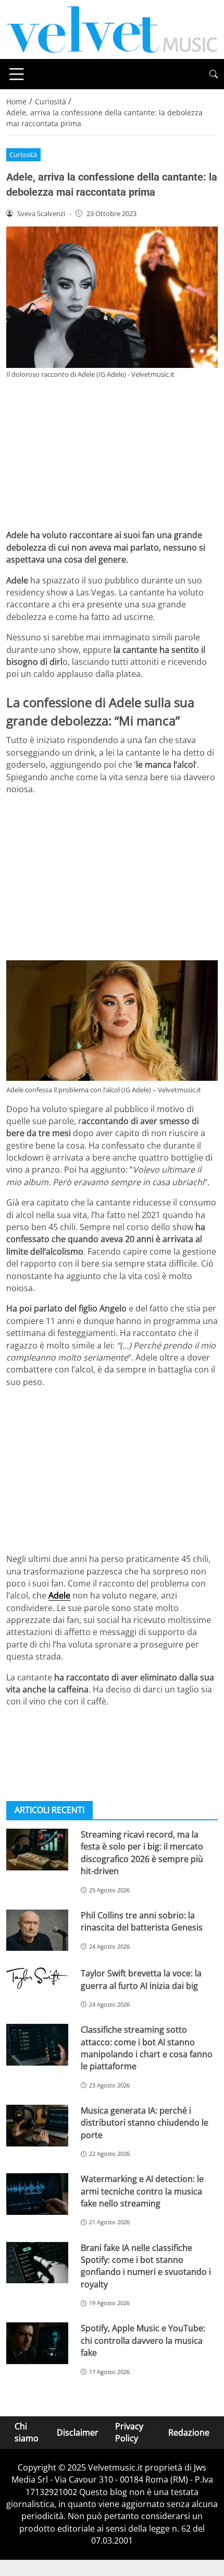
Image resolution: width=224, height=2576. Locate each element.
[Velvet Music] (112, 29)
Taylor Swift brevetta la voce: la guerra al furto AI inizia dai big (141, 1979)
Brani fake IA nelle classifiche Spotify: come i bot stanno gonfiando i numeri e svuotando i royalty (146, 2266)
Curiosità (23, 154)
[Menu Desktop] (17, 74)
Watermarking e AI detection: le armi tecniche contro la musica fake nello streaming (142, 2191)
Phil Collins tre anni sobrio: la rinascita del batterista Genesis (142, 1921)
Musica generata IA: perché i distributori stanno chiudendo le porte (145, 2123)
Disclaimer (78, 2432)
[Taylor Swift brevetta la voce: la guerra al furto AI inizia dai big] (37, 1978)
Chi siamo (27, 2432)
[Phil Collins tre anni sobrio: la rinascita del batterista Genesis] (37, 1930)
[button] (214, 74)
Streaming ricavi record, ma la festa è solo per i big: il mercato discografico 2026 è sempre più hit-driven (142, 1853)
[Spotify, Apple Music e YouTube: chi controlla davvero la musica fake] (37, 2343)
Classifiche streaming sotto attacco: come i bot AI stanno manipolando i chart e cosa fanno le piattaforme (147, 2048)
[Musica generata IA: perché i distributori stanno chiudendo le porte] (37, 2126)
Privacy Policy (129, 2432)
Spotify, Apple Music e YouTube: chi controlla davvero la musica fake (143, 2340)
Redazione (189, 2432)
